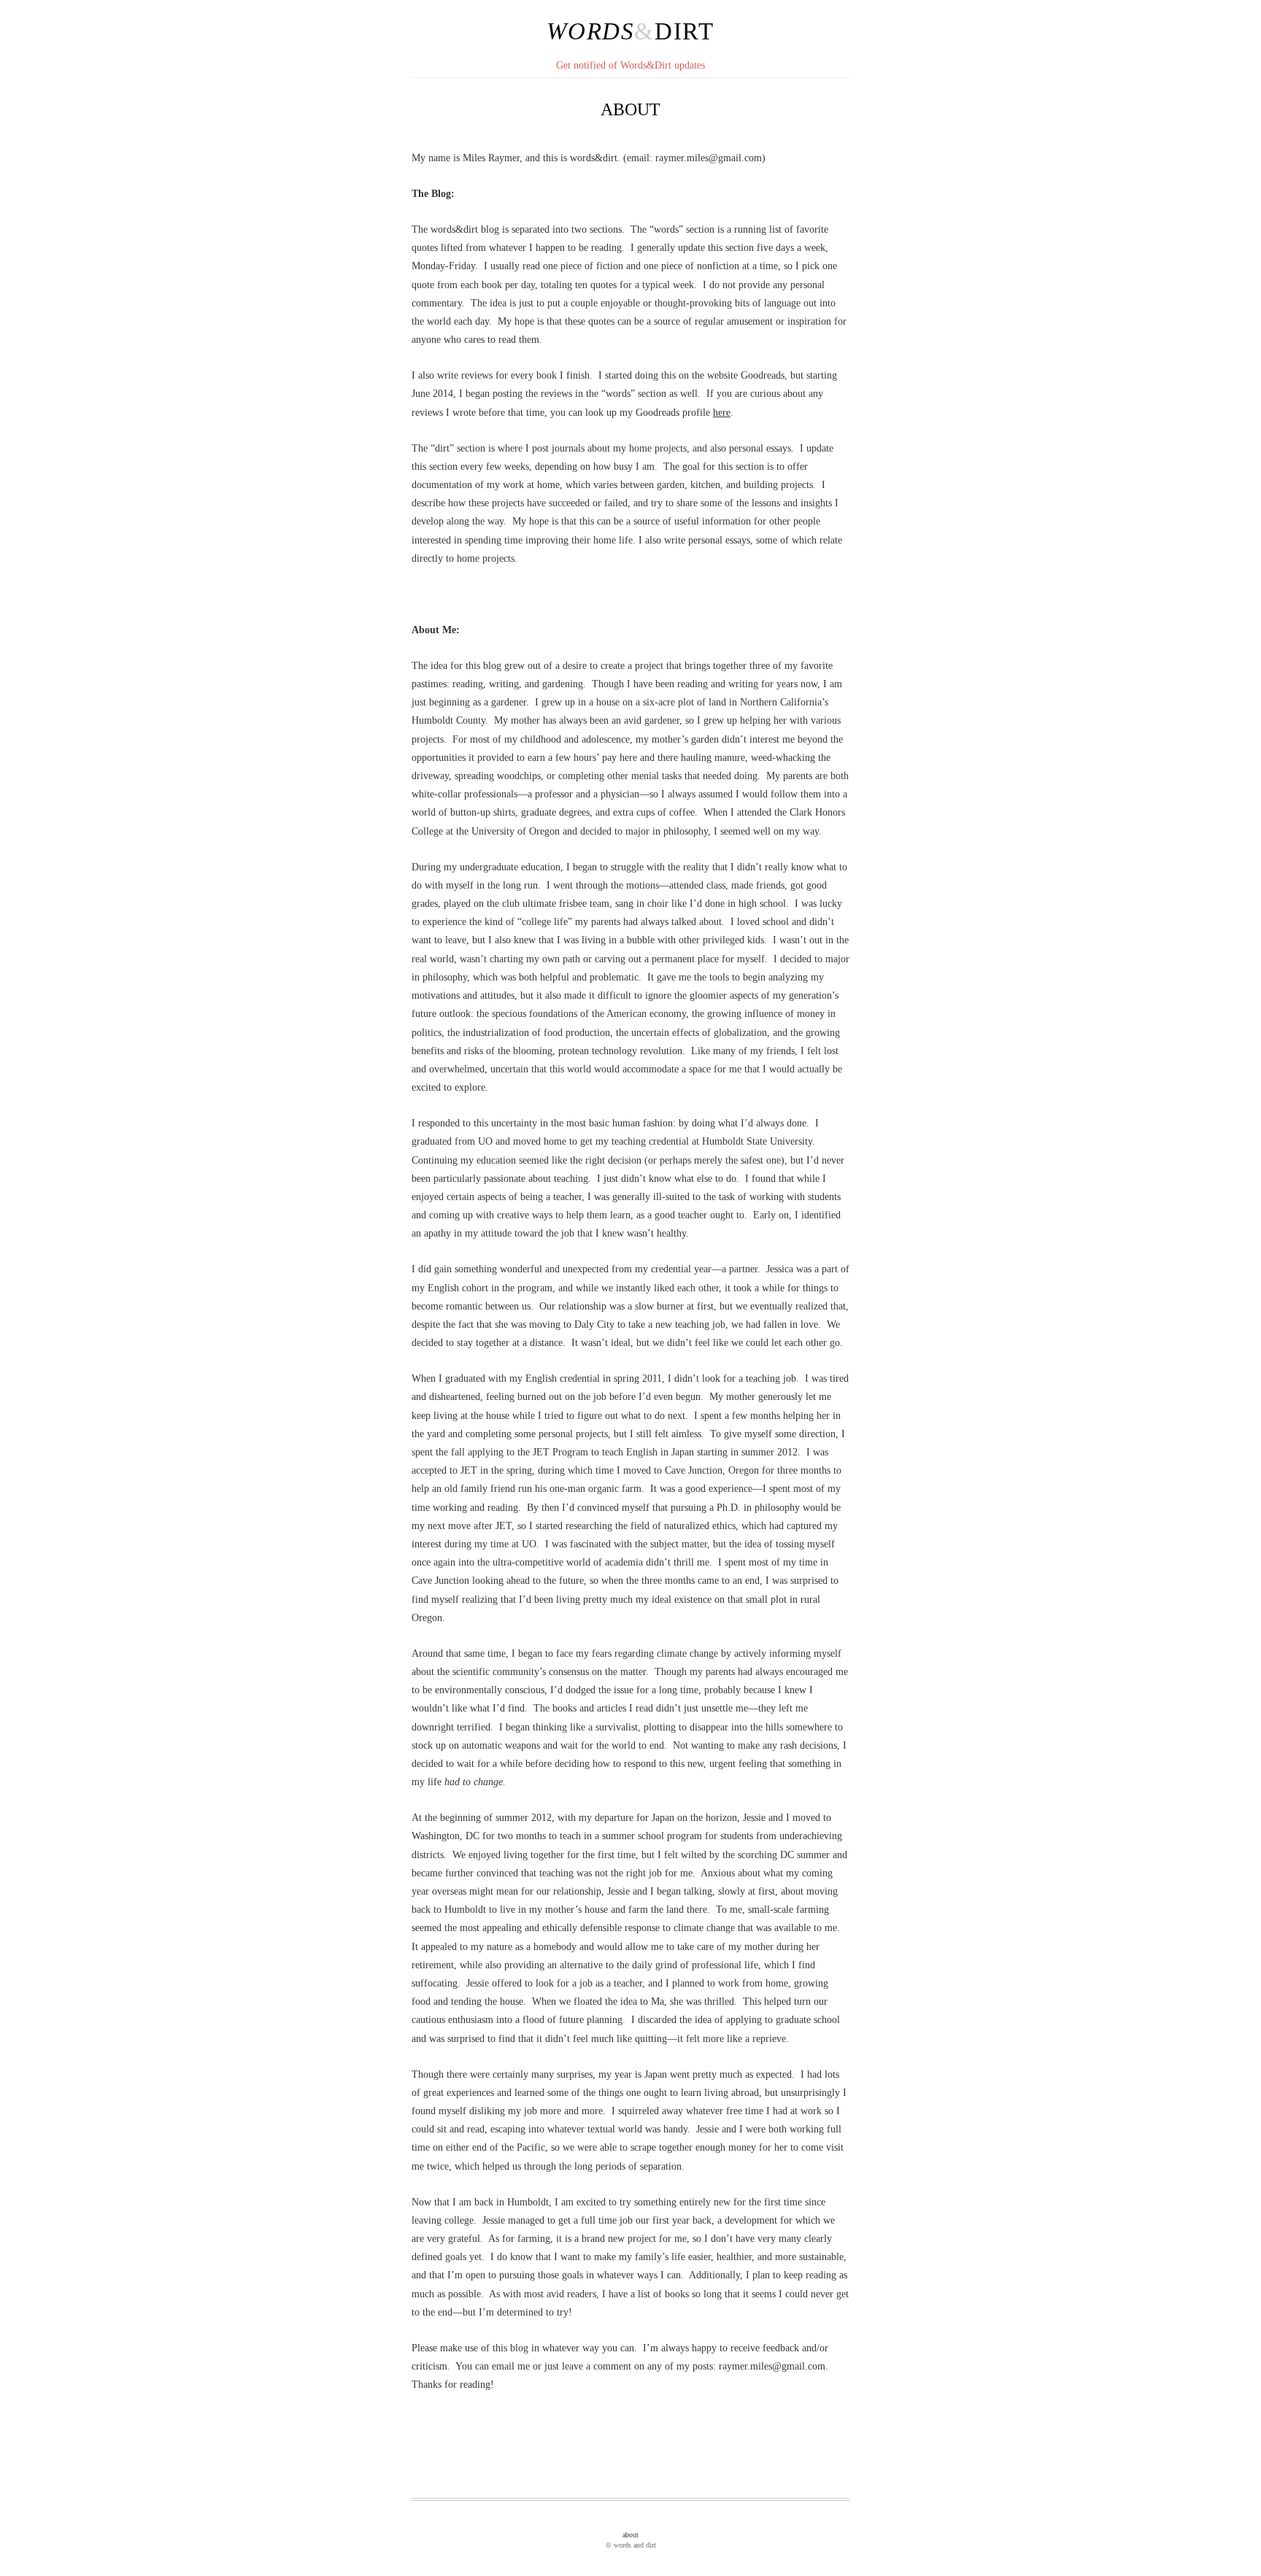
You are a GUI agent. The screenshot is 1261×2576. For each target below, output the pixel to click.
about (630, 2535)
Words (590, 31)
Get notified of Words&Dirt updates (630, 65)
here (722, 413)
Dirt (685, 31)
